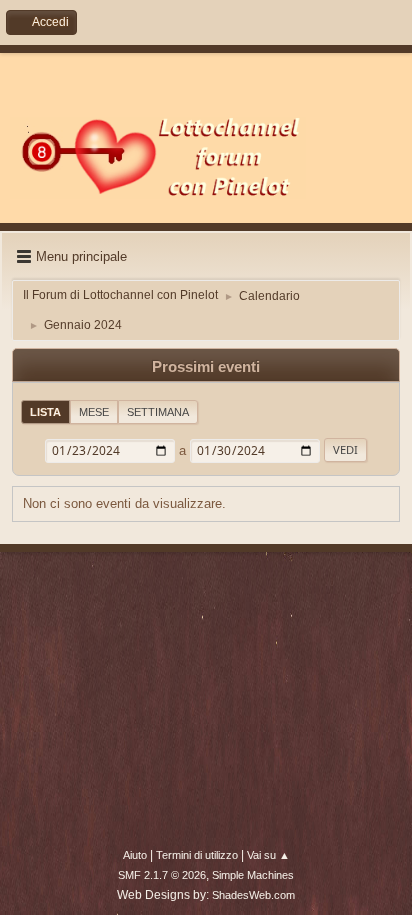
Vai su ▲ (268, 855)
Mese (94, 412)
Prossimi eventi (206, 367)
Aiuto (135, 855)
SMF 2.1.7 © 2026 (162, 875)
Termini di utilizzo (197, 855)
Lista (45, 412)
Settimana (158, 412)
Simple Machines (253, 875)
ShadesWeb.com (253, 895)
